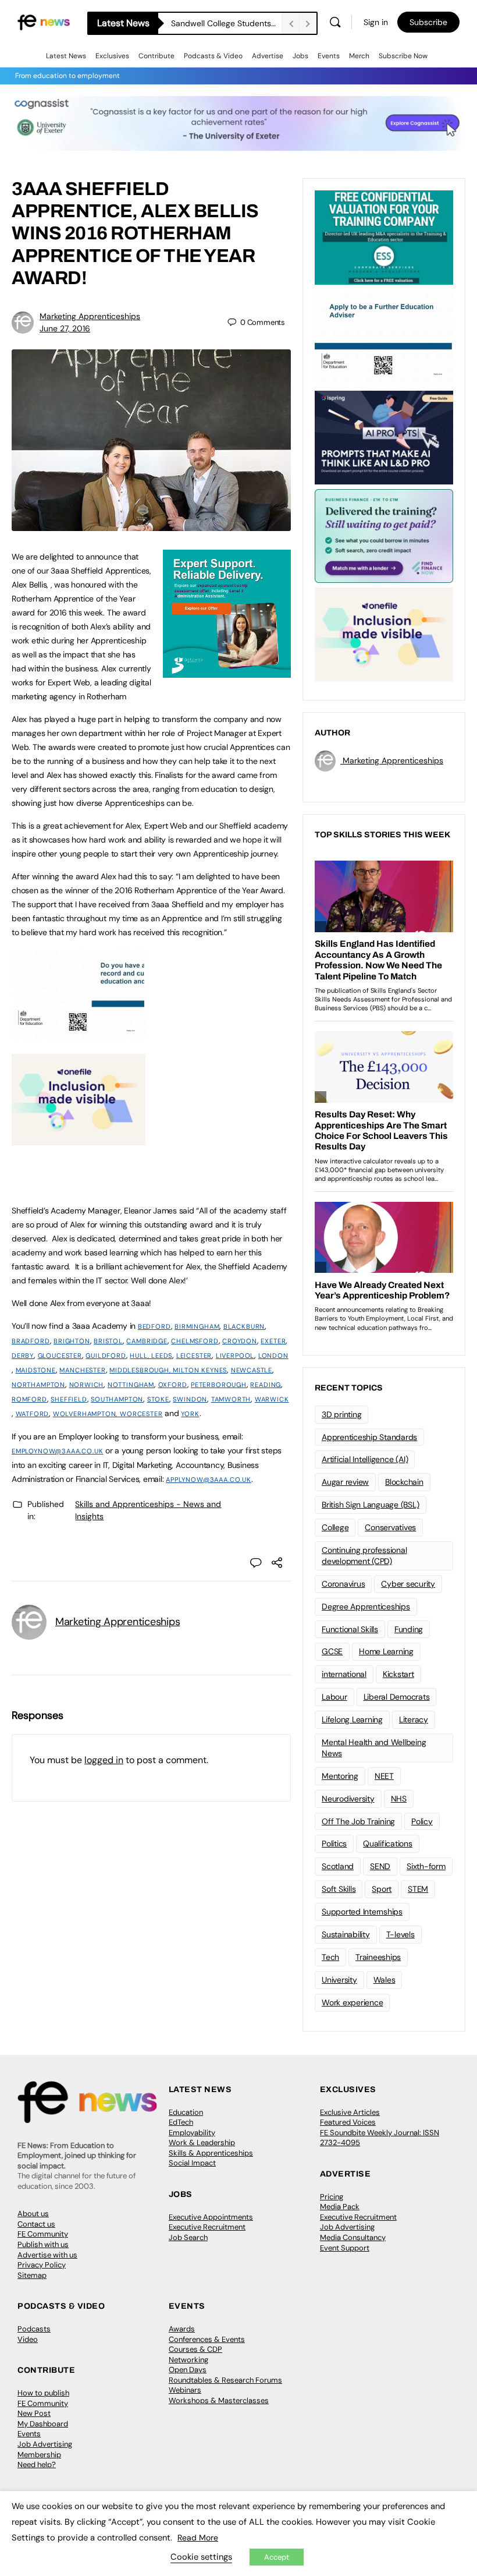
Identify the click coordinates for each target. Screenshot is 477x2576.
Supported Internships (362, 1912)
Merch (359, 56)
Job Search (188, 2237)
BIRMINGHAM (197, 1326)
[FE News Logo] (44, 22)
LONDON (273, 1356)
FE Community (43, 2234)
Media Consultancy (353, 2237)
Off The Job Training (358, 1821)
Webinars (185, 2390)
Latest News (66, 56)
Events (329, 56)
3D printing (341, 1414)
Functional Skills (350, 1629)
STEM (418, 1889)
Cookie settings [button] (201, 2557)
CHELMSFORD (195, 1341)
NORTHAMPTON (38, 1385)
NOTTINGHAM (131, 1385)
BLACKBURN (244, 1326)
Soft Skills (339, 1889)
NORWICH (87, 1385)
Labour (334, 1697)
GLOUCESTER (60, 1356)
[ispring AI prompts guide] (384, 437)
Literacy (414, 1719)
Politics (334, 1843)
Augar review (345, 1482)
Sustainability (346, 1934)
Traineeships (378, 1957)
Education (186, 2112)
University (339, 1980)
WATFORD (33, 1414)
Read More (198, 2538)
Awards (182, 2329)
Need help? (37, 2464)
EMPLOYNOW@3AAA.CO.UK (57, 1451)
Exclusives (112, 56)
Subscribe (428, 22)
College (335, 1527)
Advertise (268, 56)
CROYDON (240, 1341)
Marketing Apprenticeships (90, 316)
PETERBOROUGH (219, 1385)
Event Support (345, 2248)
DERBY (23, 1356)
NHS (399, 1799)
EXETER (273, 1341)
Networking (188, 2360)
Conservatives (390, 1527)
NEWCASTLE (252, 1370)
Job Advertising (347, 2227)
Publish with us (43, 2244)
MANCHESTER (82, 1370)
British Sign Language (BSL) (371, 1505)
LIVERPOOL (235, 1356)
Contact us (36, 2224)
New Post (34, 2413)
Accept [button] (277, 2557)
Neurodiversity (348, 1799)
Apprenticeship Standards (369, 1437)
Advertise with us (47, 2255)
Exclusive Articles (350, 2112)
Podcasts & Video (213, 56)
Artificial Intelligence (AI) (365, 1459)
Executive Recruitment (207, 2227)
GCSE (332, 1651)
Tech (330, 1957)
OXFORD (173, 1385)
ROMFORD (29, 1399)
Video (28, 2339)
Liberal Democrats (397, 1697)
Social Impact (192, 2163)
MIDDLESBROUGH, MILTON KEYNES (168, 1370)
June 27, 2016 (65, 328)
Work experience (352, 2002)
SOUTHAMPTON (117, 1399)
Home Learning (386, 1651)
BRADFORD (31, 1341)
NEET (384, 1776)
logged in (104, 1760)
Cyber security (408, 1584)
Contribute (156, 56)
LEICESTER (194, 1356)
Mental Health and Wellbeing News (374, 1748)
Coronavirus (343, 1584)
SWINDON (190, 1399)
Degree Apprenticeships (366, 1607)
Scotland (338, 1866)
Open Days (188, 2370)
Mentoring (340, 1776)
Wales (385, 1980)
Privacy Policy (42, 2265)
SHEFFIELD (69, 1399)
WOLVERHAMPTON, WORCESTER (108, 1414)
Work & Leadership (202, 2142)
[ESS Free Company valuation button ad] (384, 236)
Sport (382, 1889)
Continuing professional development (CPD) (364, 1556)
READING (266, 1385)
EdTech (181, 2122)
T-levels (401, 1934)
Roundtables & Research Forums (225, 2380)
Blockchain (404, 1482)
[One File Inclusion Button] (79, 1139)
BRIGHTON (72, 1341)
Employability (192, 2133)
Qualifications (388, 1843)
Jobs (300, 56)
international (344, 1674)
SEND (380, 1866)
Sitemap (32, 2275)
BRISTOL (108, 1341)
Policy (422, 1821)
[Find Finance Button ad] (384, 535)
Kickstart (398, 1674)
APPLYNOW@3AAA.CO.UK (209, 1480)
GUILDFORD (106, 1356)
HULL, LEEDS (151, 1356)
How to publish (43, 2393)
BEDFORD (154, 1326)
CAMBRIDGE (147, 1341)
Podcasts (34, 2329)
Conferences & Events (207, 2339)
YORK (190, 1414)
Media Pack (340, 2207)
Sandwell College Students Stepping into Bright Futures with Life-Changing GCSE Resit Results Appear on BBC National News (226, 23)
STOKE (158, 1399)
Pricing (332, 2197)
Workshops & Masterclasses (219, 2400)
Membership (39, 2455)
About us (33, 2214)
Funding (409, 1629)
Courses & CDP (195, 2349)
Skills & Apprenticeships (211, 2153)
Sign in (376, 22)
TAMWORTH (231, 1399)
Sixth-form (426, 1866)
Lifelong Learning (352, 1719)
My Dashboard (43, 2424)
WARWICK (272, 1399)
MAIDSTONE (36, 1370)
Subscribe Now (403, 56)
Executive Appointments (211, 2217)
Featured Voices (348, 2122)
